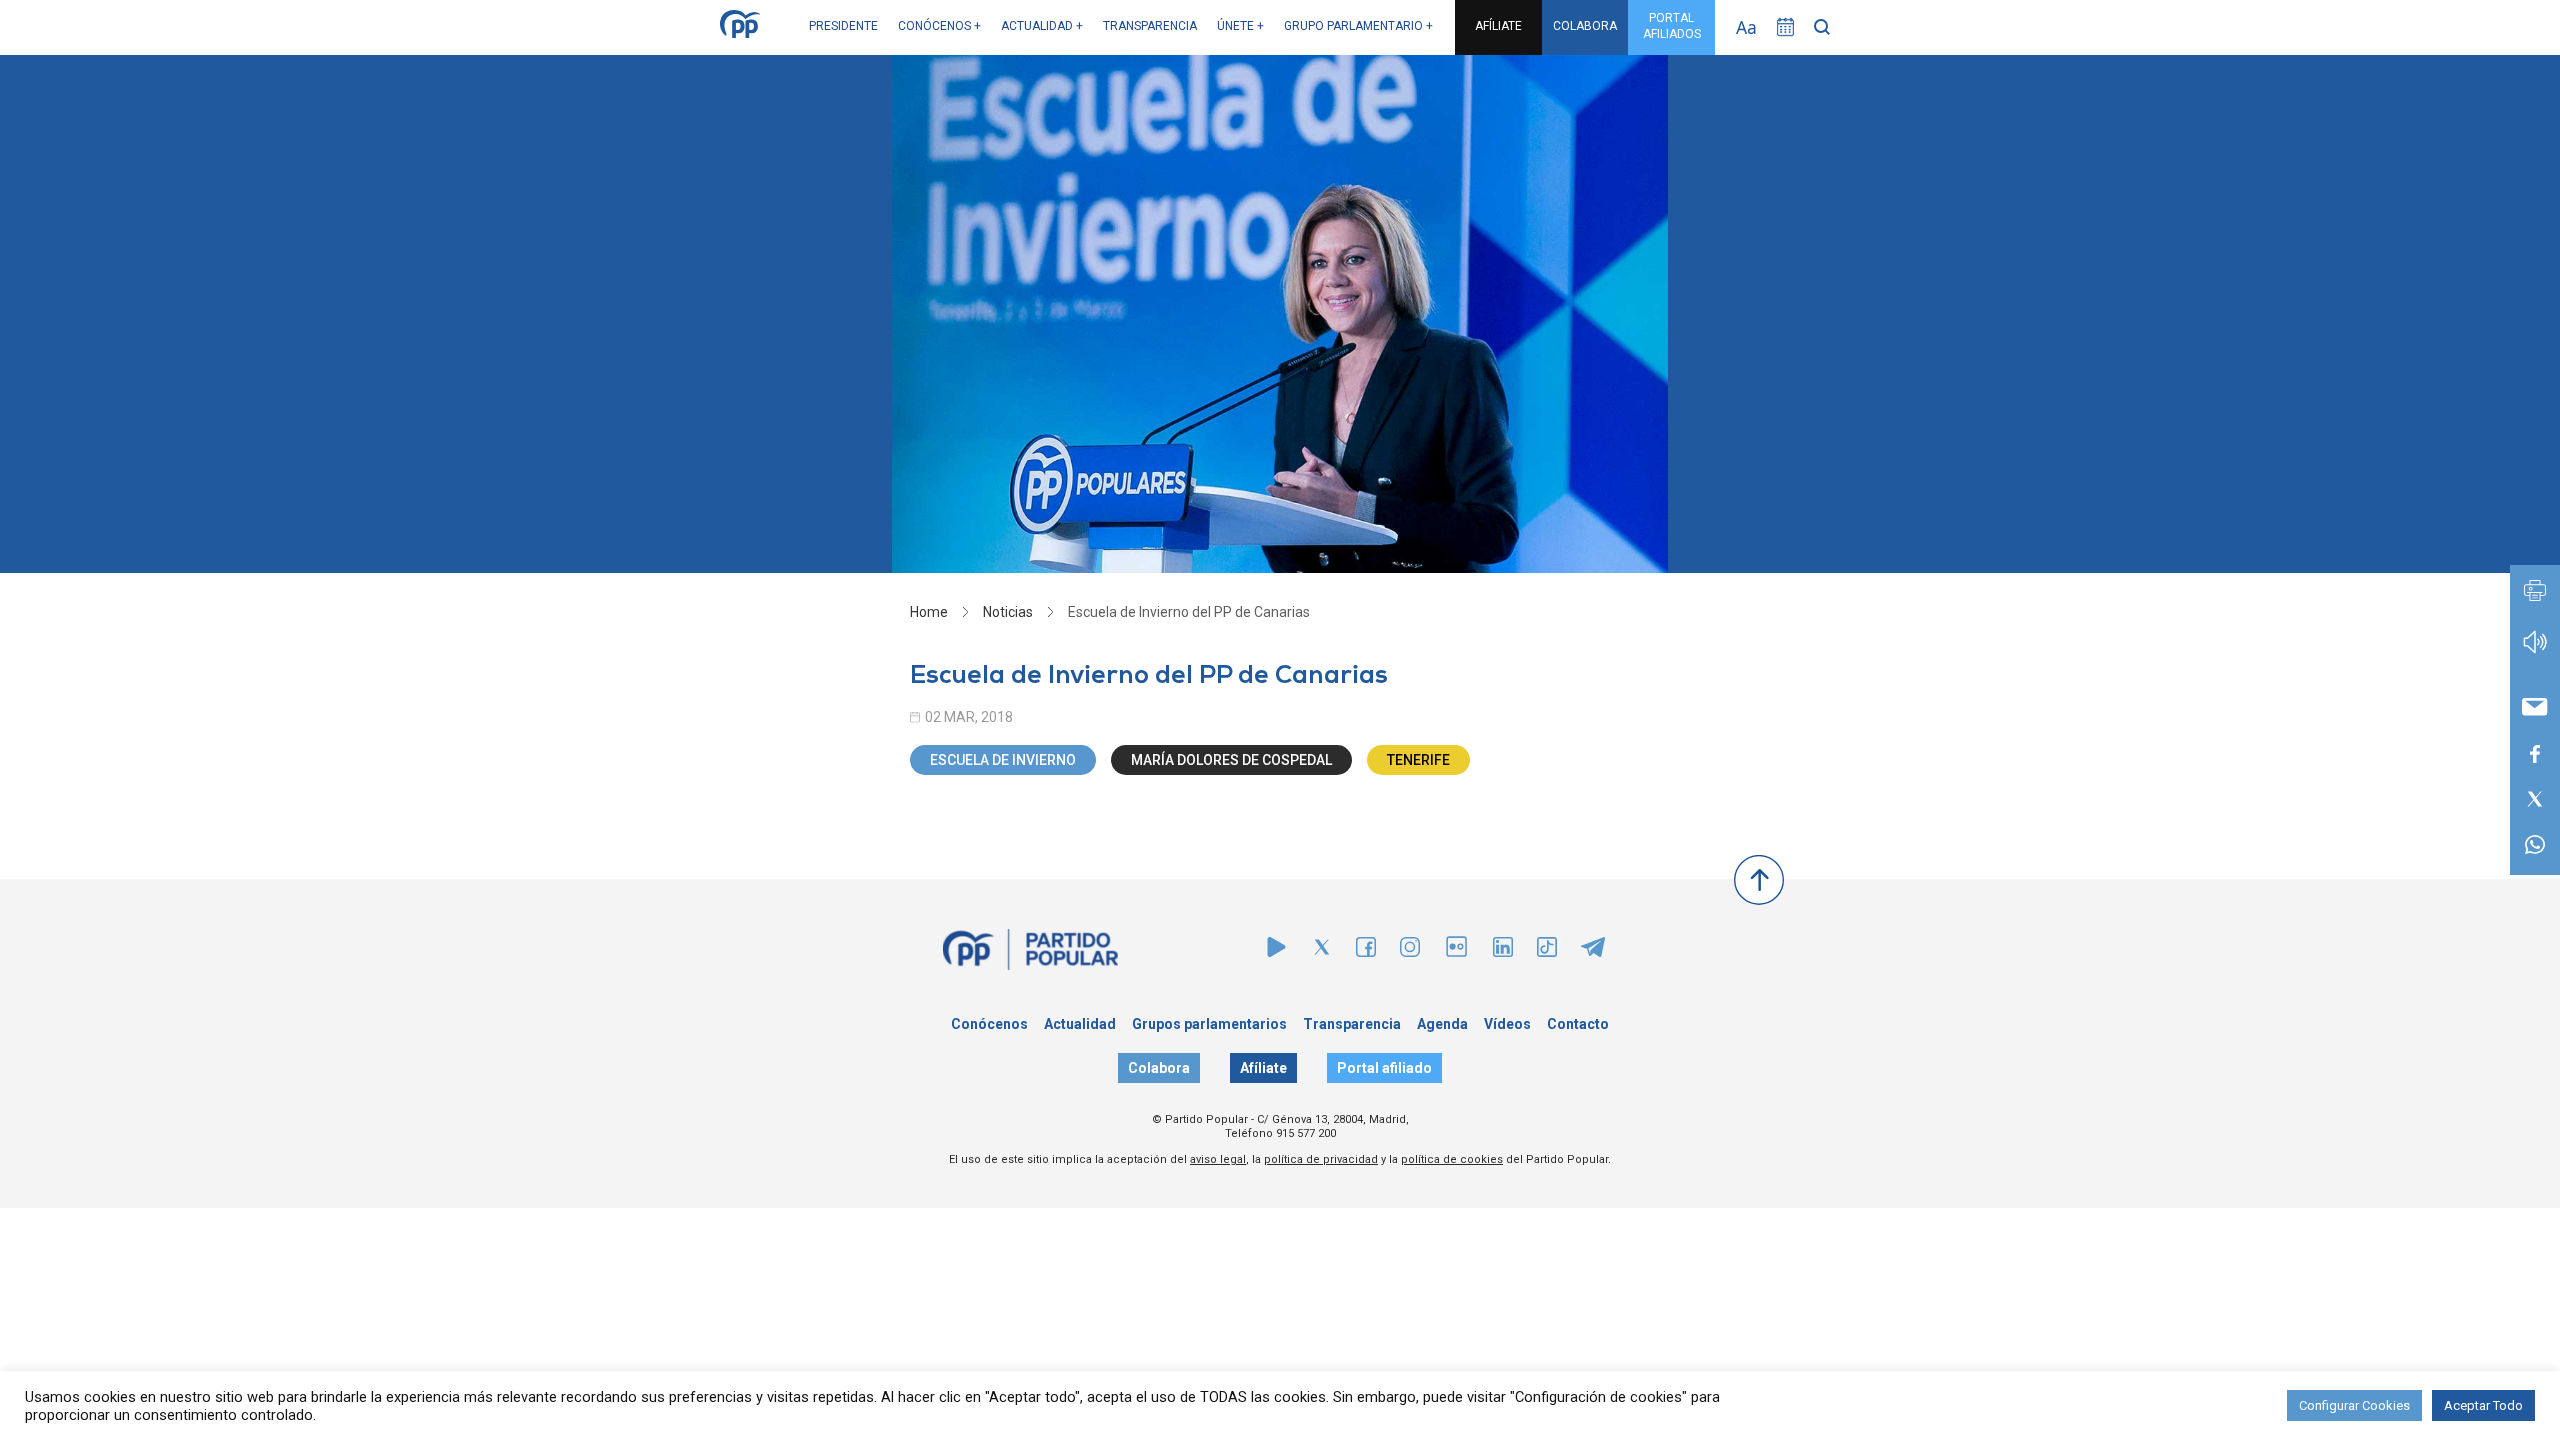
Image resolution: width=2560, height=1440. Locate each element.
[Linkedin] (1503, 951)
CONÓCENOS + (939, 26)
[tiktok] (1547, 951)
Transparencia (1352, 1024)
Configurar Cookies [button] (2354, 1405)
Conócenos (989, 1024)
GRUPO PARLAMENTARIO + (1358, 26)
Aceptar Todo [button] (2483, 1405)
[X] (1322, 951)
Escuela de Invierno (1003, 760)
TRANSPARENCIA (1150, 26)
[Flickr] (1456, 956)
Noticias (1008, 612)
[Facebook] (1366, 951)
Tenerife (1418, 760)
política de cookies (1452, 1159)
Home (929, 612)
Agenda (1442, 1024)
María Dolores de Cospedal (1231, 760)
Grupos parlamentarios (1209, 1024)
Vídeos (1507, 1024)
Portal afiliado (1384, 1068)
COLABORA (1585, 26)
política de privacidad (1321, 1159)
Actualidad (1080, 1024)
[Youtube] (1276, 951)
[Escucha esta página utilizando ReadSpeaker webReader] (2535, 651)
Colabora (1159, 1068)
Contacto (1578, 1024)
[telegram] (1593, 951)
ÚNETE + (1240, 26)
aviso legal (1218, 1159)
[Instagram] (1410, 951)
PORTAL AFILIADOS (1672, 26)
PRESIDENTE (843, 26)
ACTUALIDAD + (1042, 26)
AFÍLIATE (1498, 26)
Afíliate (1263, 1068)
